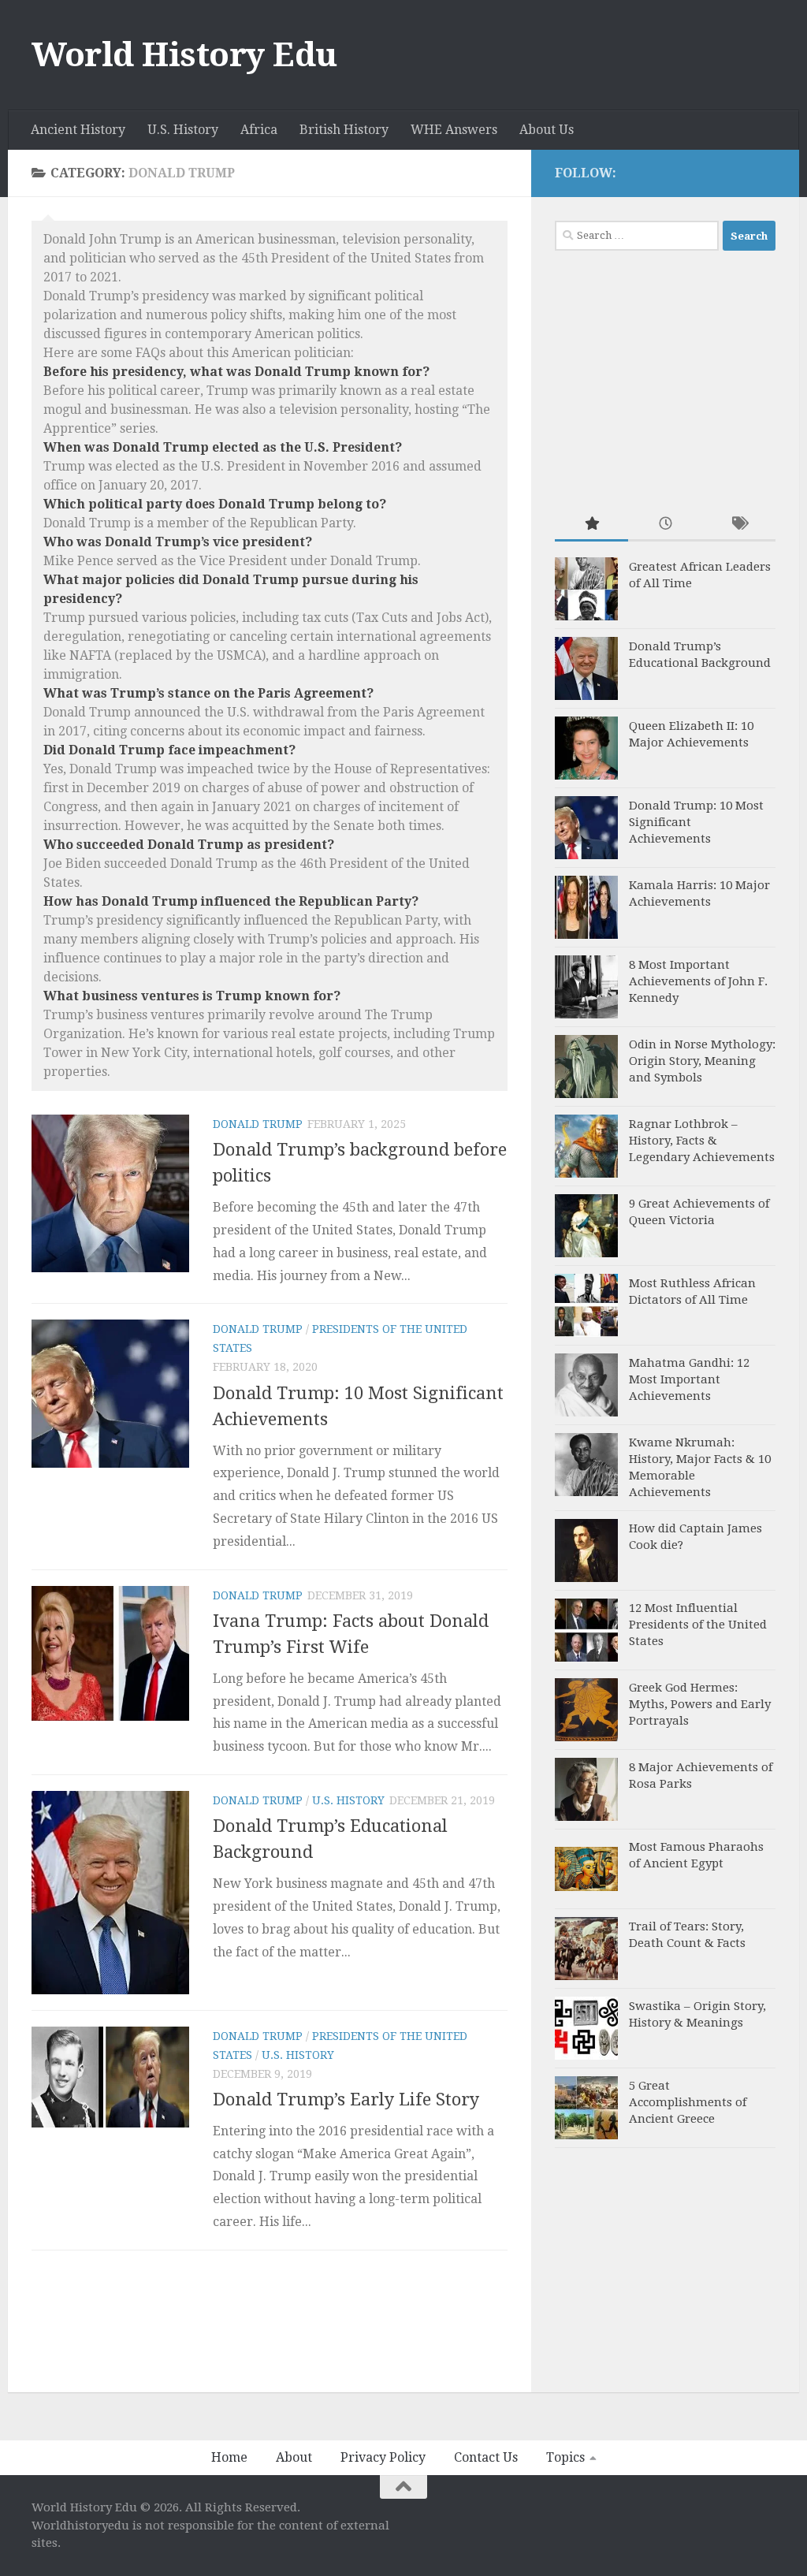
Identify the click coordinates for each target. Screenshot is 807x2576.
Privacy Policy (383, 2457)
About (294, 2457)
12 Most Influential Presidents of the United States (698, 1625)
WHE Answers (454, 130)
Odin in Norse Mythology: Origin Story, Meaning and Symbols (702, 1061)
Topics (565, 2457)
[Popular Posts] (591, 525)
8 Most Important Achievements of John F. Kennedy (698, 981)
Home (229, 2457)
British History (344, 130)
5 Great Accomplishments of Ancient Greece (688, 2102)
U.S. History (183, 130)
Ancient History (78, 130)
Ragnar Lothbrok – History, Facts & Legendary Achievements (702, 1141)
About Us (547, 130)
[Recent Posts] (665, 525)
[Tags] (739, 525)
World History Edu (184, 55)
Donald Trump (258, 1124)
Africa (259, 130)
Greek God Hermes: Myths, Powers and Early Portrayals (700, 1704)
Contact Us (486, 2457)
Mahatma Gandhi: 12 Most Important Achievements (689, 1379)
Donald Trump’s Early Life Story (346, 2100)
